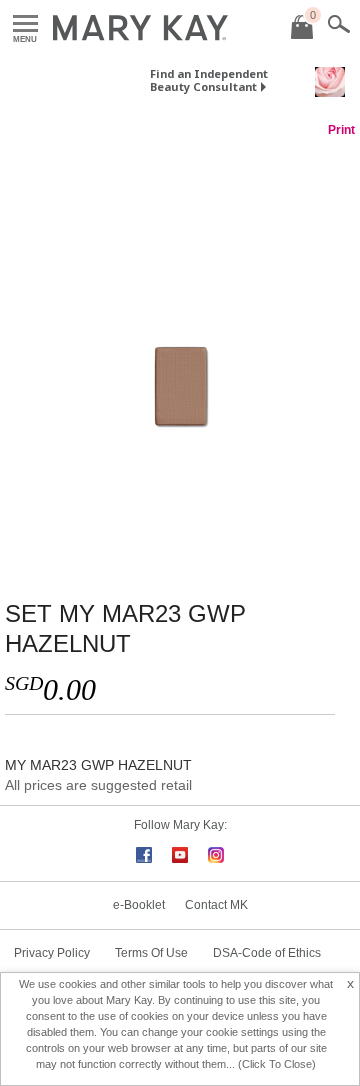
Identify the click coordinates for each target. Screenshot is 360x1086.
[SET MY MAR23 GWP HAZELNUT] (180, 349)
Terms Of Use (151, 953)
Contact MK (216, 905)
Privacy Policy (52, 953)
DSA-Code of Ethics (267, 953)
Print (341, 130)
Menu (25, 24)
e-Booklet (139, 905)
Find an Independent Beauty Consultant (209, 80)
